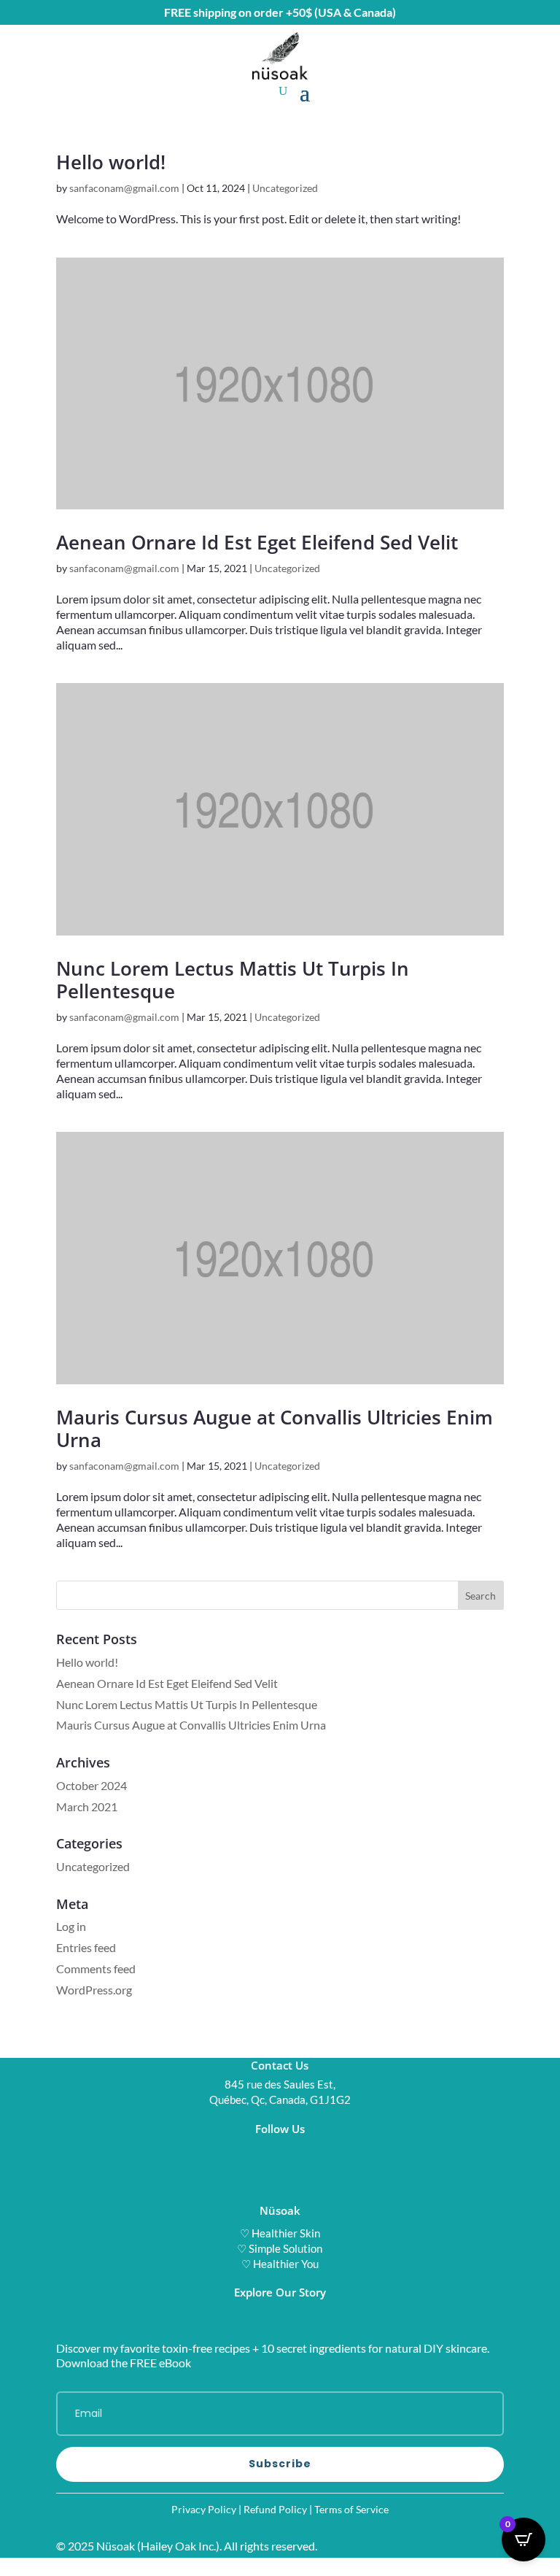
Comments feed (96, 1968)
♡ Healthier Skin (280, 2233)
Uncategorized (285, 188)
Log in (71, 1926)
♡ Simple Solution (280, 2248)
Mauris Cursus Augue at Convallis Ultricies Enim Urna (275, 1428)
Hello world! (111, 162)
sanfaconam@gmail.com (124, 188)
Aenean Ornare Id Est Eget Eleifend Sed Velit (257, 542)
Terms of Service (351, 2509)
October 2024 (92, 1785)
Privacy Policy (204, 2509)
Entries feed (86, 1947)
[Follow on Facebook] (309, 2150)
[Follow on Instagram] (251, 2150)
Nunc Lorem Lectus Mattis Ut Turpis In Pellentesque (233, 980)
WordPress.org (94, 1990)
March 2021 (87, 1806)
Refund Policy (275, 2509)
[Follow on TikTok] (280, 2150)
